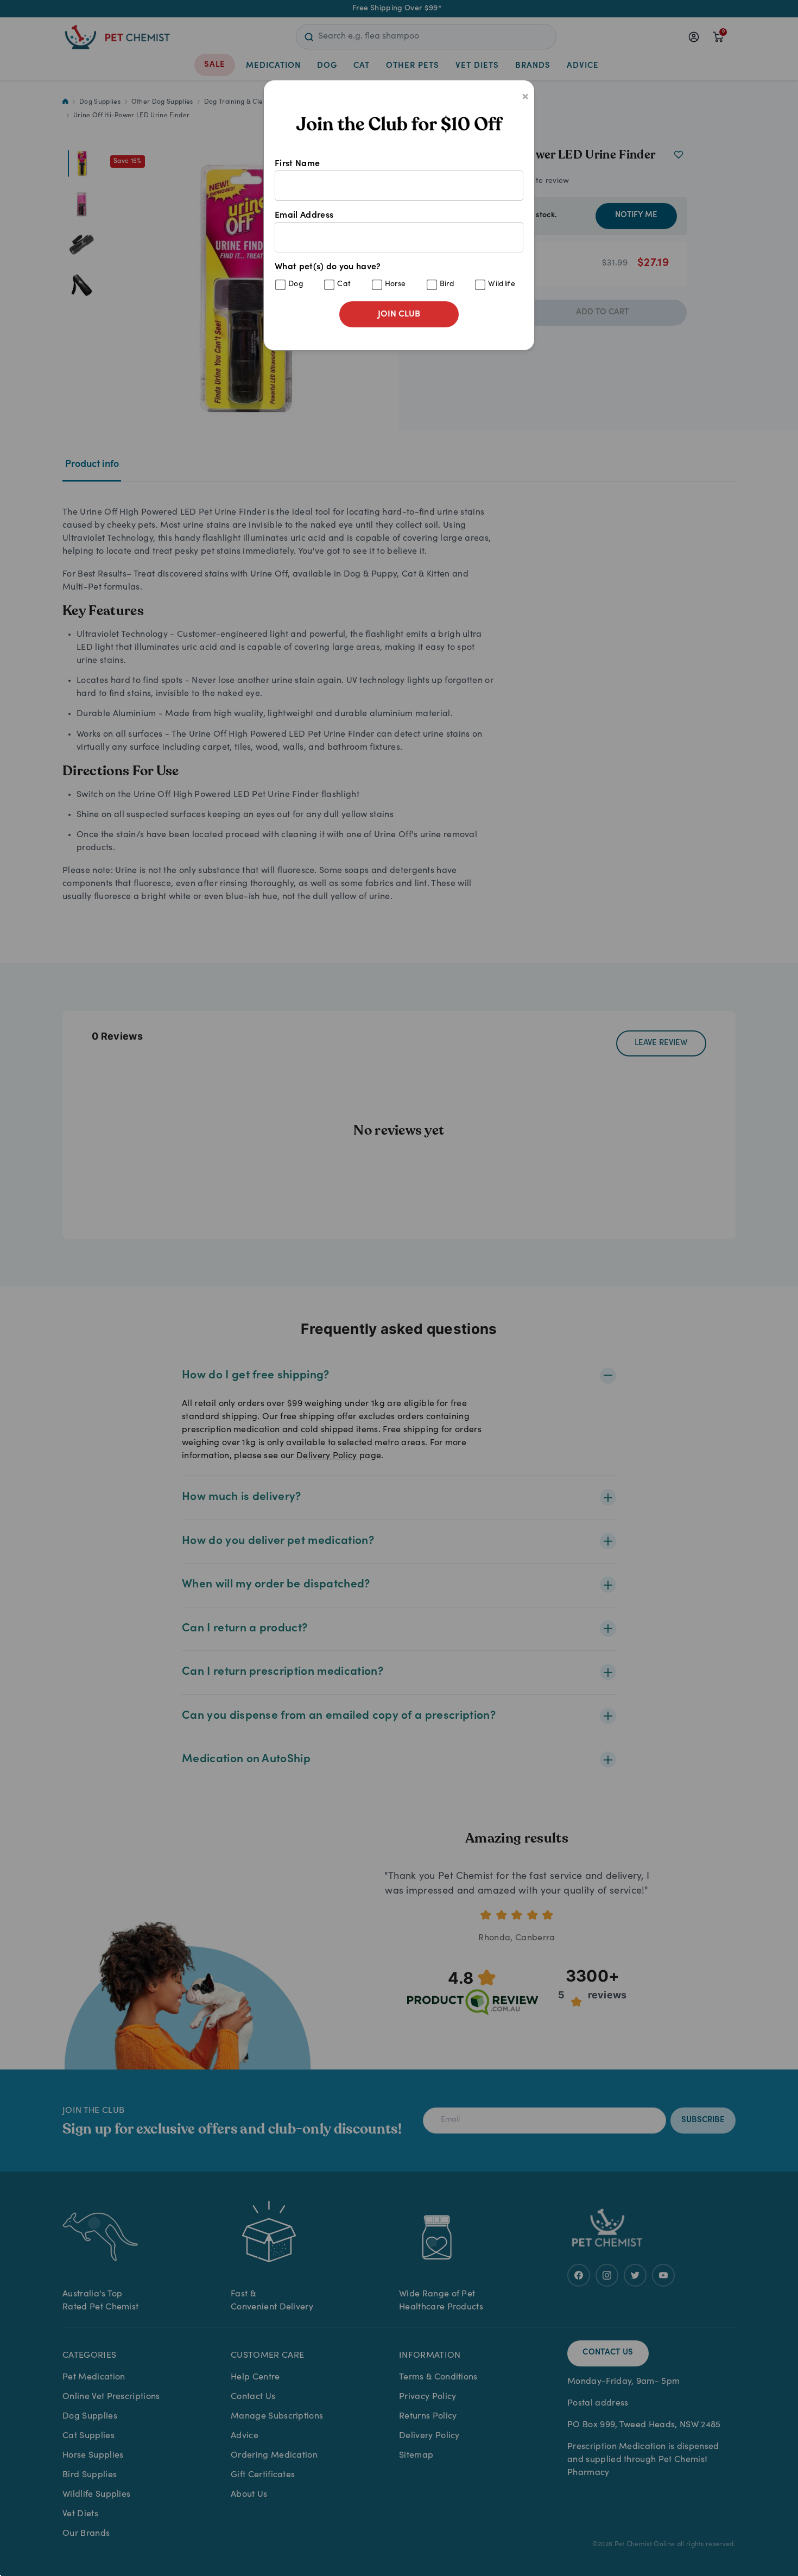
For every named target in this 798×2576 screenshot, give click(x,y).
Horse (395, 284)
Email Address (304, 216)
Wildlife (502, 284)
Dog (296, 284)
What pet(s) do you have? (395, 276)
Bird (447, 284)
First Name (297, 164)
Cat (344, 284)
